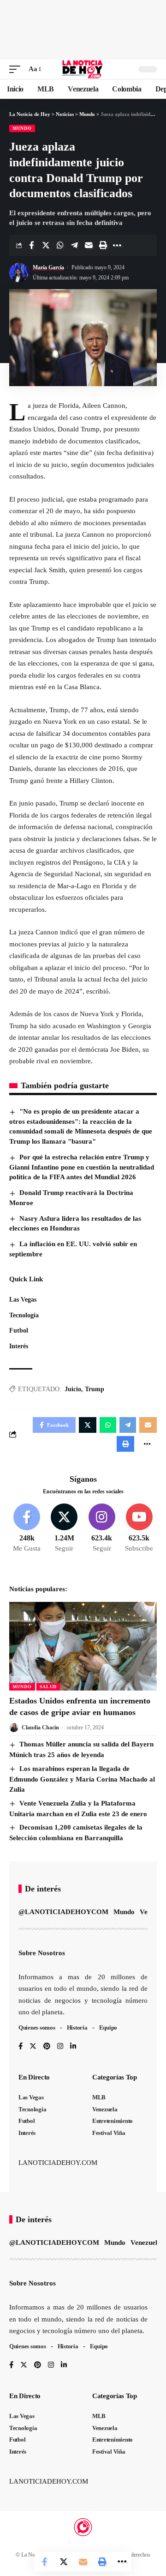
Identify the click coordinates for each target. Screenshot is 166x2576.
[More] (117, 245)
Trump (95, 1389)
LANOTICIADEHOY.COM (58, 2163)
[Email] (89, 245)
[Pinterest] (47, 2047)
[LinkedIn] (73, 2047)
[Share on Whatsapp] (60, 245)
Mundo (22, 128)
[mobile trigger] (17, 69)
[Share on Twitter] (46, 245)
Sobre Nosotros (42, 1953)
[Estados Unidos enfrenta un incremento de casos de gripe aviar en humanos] (83, 1646)
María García (48, 267)
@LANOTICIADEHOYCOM (63, 1912)
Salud (48, 1687)
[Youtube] (139, 1528)
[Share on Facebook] (31, 245)
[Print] (103, 245)
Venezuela (146, 2243)
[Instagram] (102, 1528)
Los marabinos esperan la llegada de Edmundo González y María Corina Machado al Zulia (82, 1779)
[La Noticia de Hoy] (83, 69)
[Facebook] (27, 1528)
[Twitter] (64, 1528)
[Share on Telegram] (74, 245)
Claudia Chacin (40, 1727)
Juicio (73, 1389)
